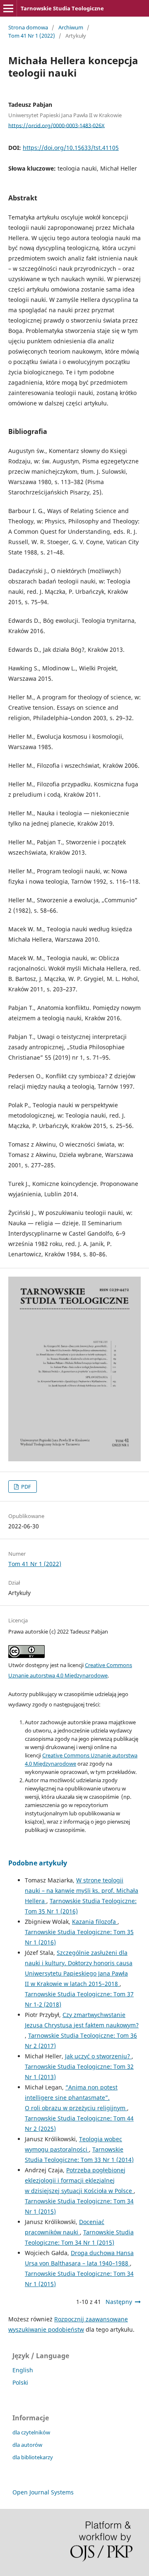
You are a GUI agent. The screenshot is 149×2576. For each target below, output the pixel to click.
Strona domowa (28, 27)
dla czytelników (31, 2432)
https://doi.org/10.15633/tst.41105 (71, 148)
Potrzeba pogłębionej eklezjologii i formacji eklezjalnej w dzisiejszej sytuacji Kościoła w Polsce (79, 2180)
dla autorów (27, 2445)
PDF (25, 1487)
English (23, 2370)
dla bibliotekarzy (33, 2457)
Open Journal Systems (43, 2492)
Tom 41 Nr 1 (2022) (32, 36)
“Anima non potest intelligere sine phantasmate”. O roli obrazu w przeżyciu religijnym (76, 2098)
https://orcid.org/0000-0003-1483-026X (56, 125)
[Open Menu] (8, 8)
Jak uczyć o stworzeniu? (98, 2056)
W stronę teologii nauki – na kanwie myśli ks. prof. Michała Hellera (82, 1890)
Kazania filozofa (95, 1922)
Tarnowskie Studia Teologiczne (62, 8)
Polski (20, 2382)
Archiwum (71, 27)
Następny (119, 2302)
